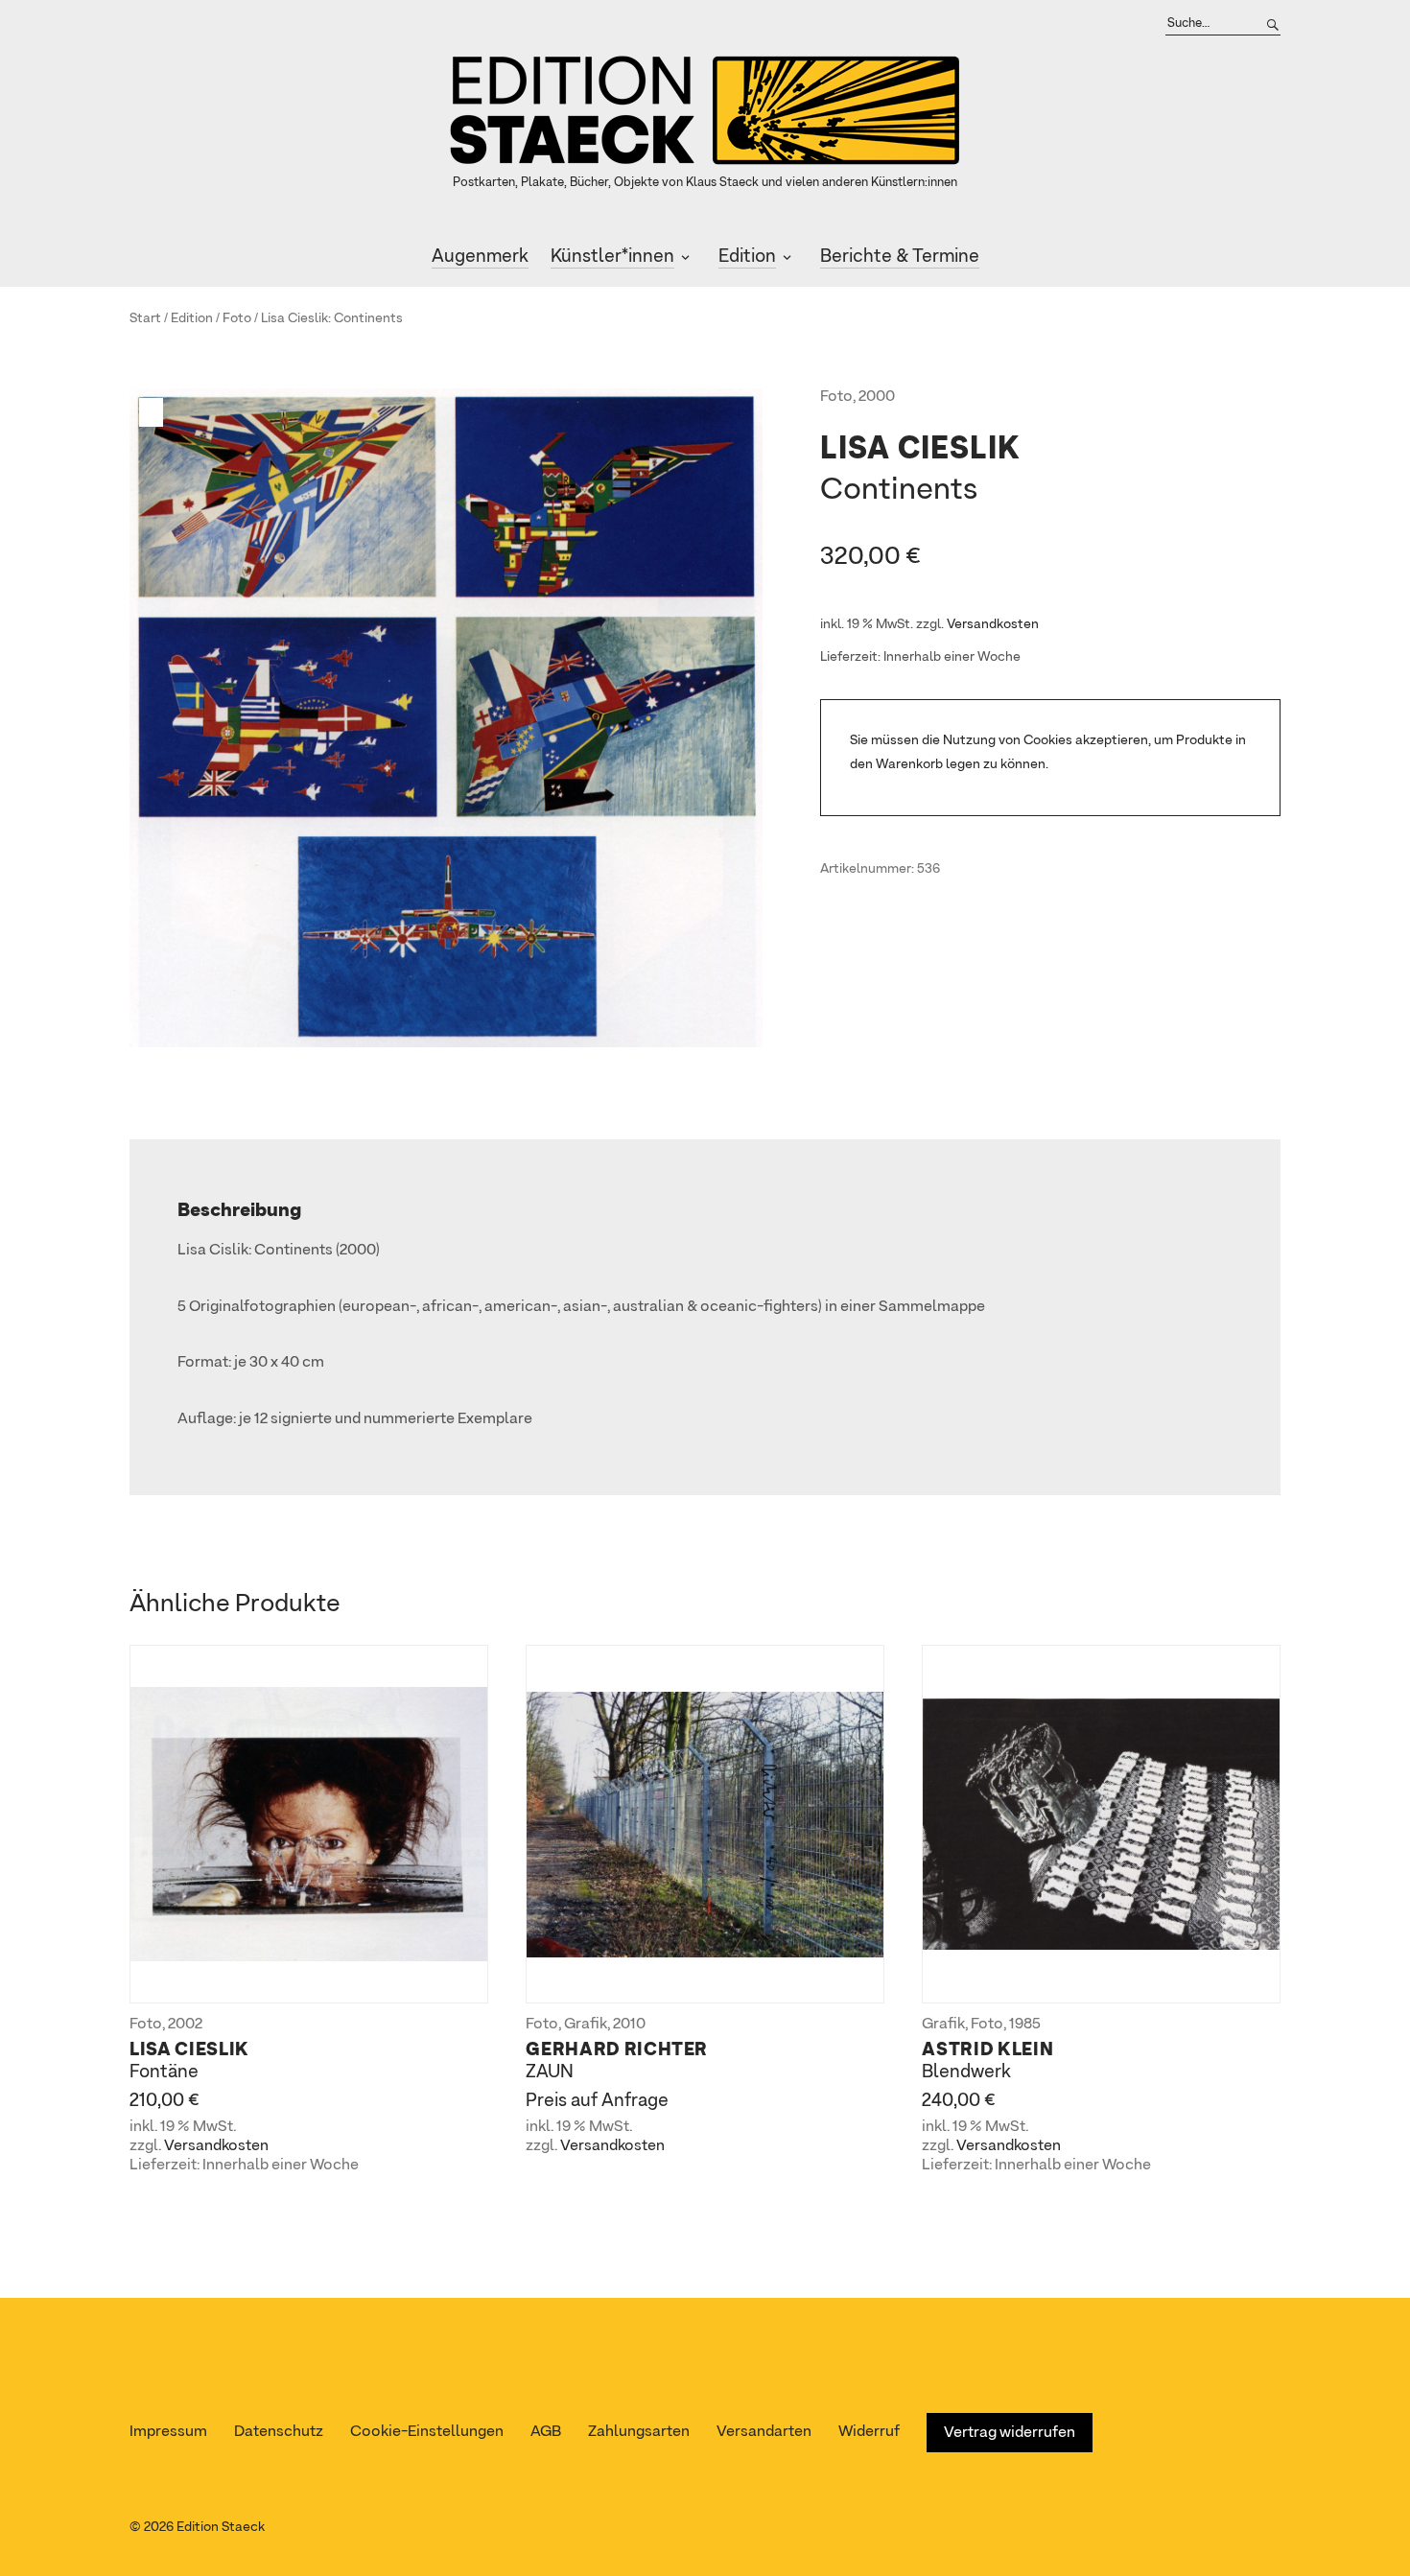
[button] (153, 412)
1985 (1025, 2025)
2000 (877, 397)
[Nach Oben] (1388, 2525)
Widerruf (869, 2432)
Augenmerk (480, 257)
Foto (237, 318)
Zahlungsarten (639, 2432)
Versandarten (764, 2432)
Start (145, 318)
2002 (185, 2025)
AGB (546, 2432)
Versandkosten (993, 624)
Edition (747, 257)
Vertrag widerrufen (1010, 2433)
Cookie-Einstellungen (427, 2432)
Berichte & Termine (900, 257)
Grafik (586, 2025)
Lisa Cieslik (294, 318)
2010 (629, 2025)
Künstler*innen (612, 257)
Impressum (168, 2432)
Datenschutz (279, 2432)
